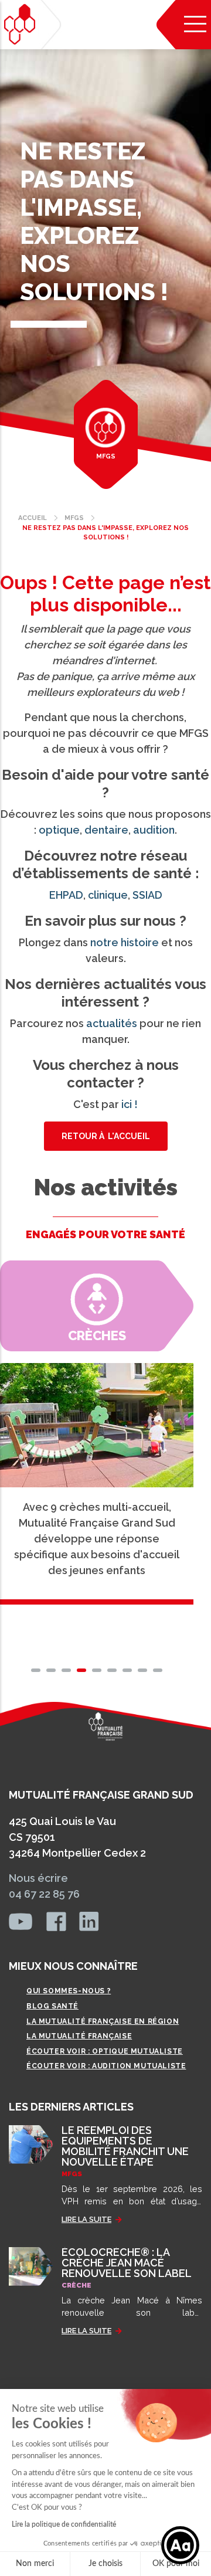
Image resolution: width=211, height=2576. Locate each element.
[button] (36, 1670)
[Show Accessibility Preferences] (180, 2545)
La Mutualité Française (79, 2036)
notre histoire (125, 942)
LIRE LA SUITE (86, 2219)
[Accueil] (20, 24)
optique (59, 830)
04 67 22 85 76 (44, 1894)
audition (154, 830)
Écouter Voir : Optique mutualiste (105, 2051)
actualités (112, 1023)
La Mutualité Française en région (103, 2021)
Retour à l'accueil (106, 1136)
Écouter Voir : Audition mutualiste (106, 2066)
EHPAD (66, 895)
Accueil (33, 518)
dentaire (106, 830)
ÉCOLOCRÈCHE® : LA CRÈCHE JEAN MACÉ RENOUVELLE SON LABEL (127, 2263)
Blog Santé (52, 2006)
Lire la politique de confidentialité (64, 2524)
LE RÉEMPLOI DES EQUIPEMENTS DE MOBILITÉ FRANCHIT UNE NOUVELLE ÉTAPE (125, 2146)
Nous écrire (38, 1878)
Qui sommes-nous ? (69, 1991)
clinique (108, 895)
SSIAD (147, 895)
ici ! (130, 1104)
